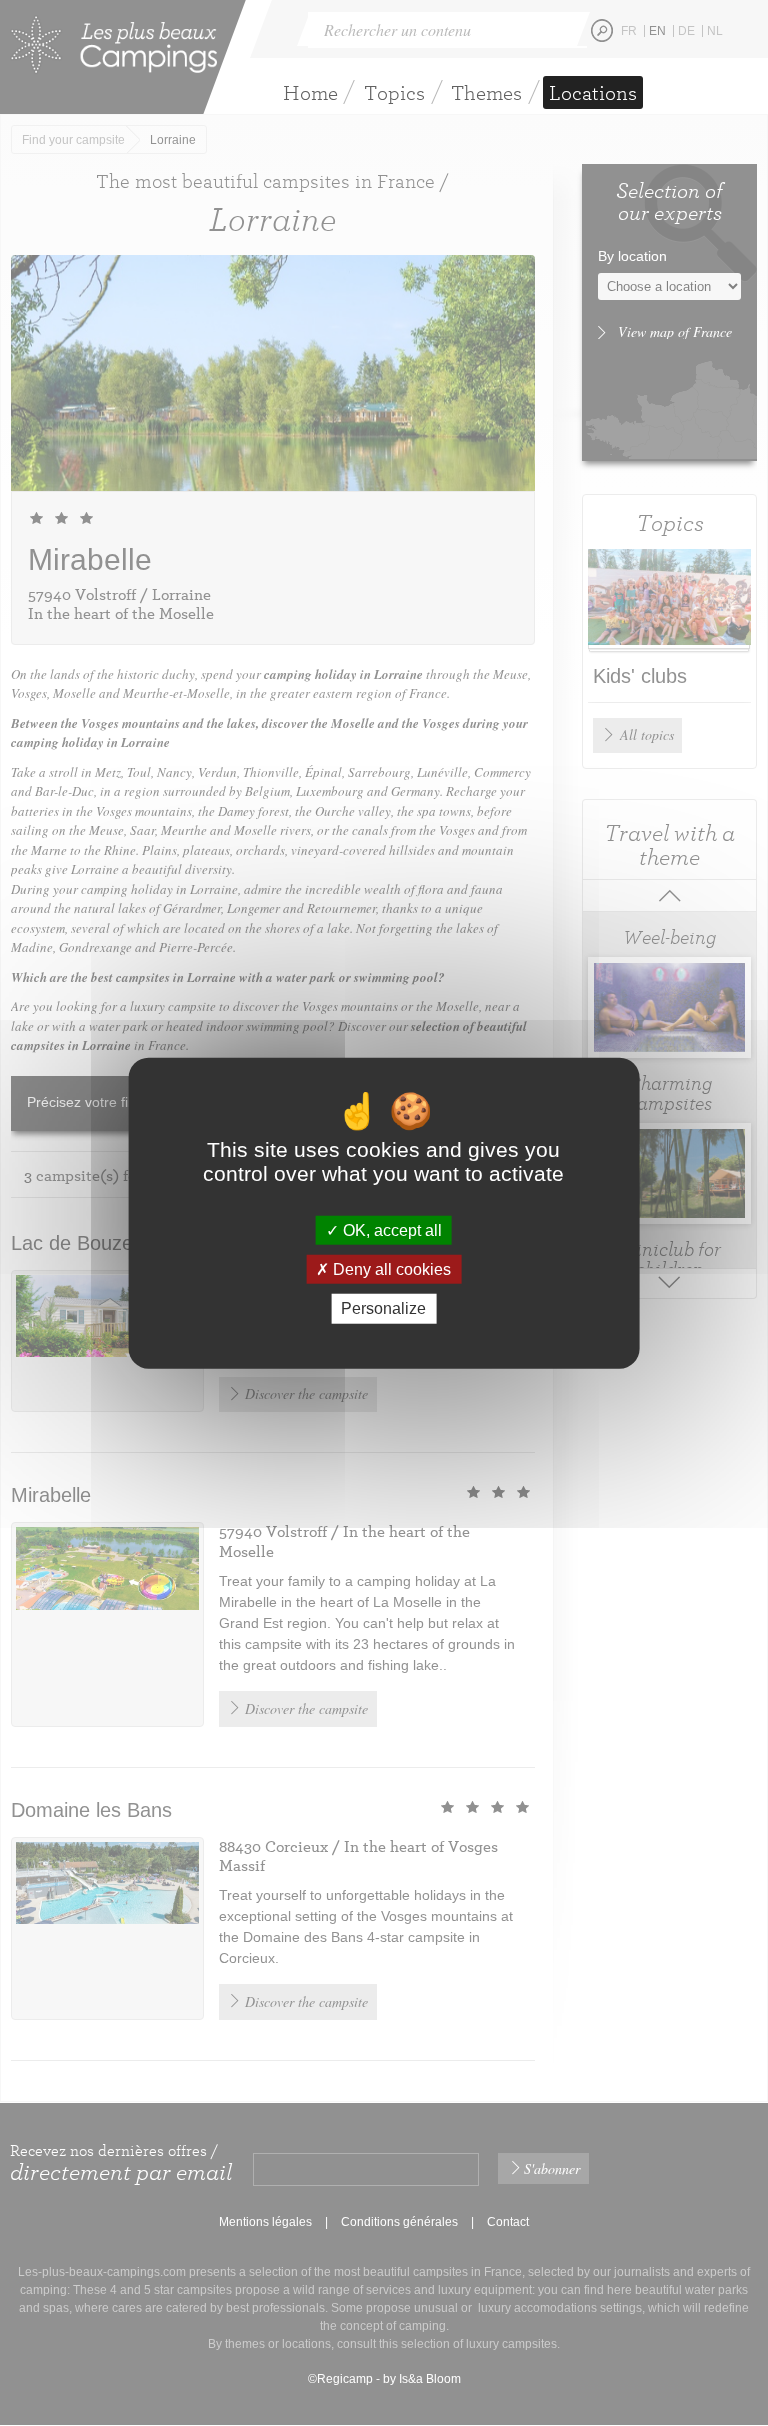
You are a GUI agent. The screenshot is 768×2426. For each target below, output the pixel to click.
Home (310, 92)
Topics (394, 92)
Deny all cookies (390, 1269)
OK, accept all (390, 1230)
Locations (593, 92)
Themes (486, 92)
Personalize (383, 1308)
